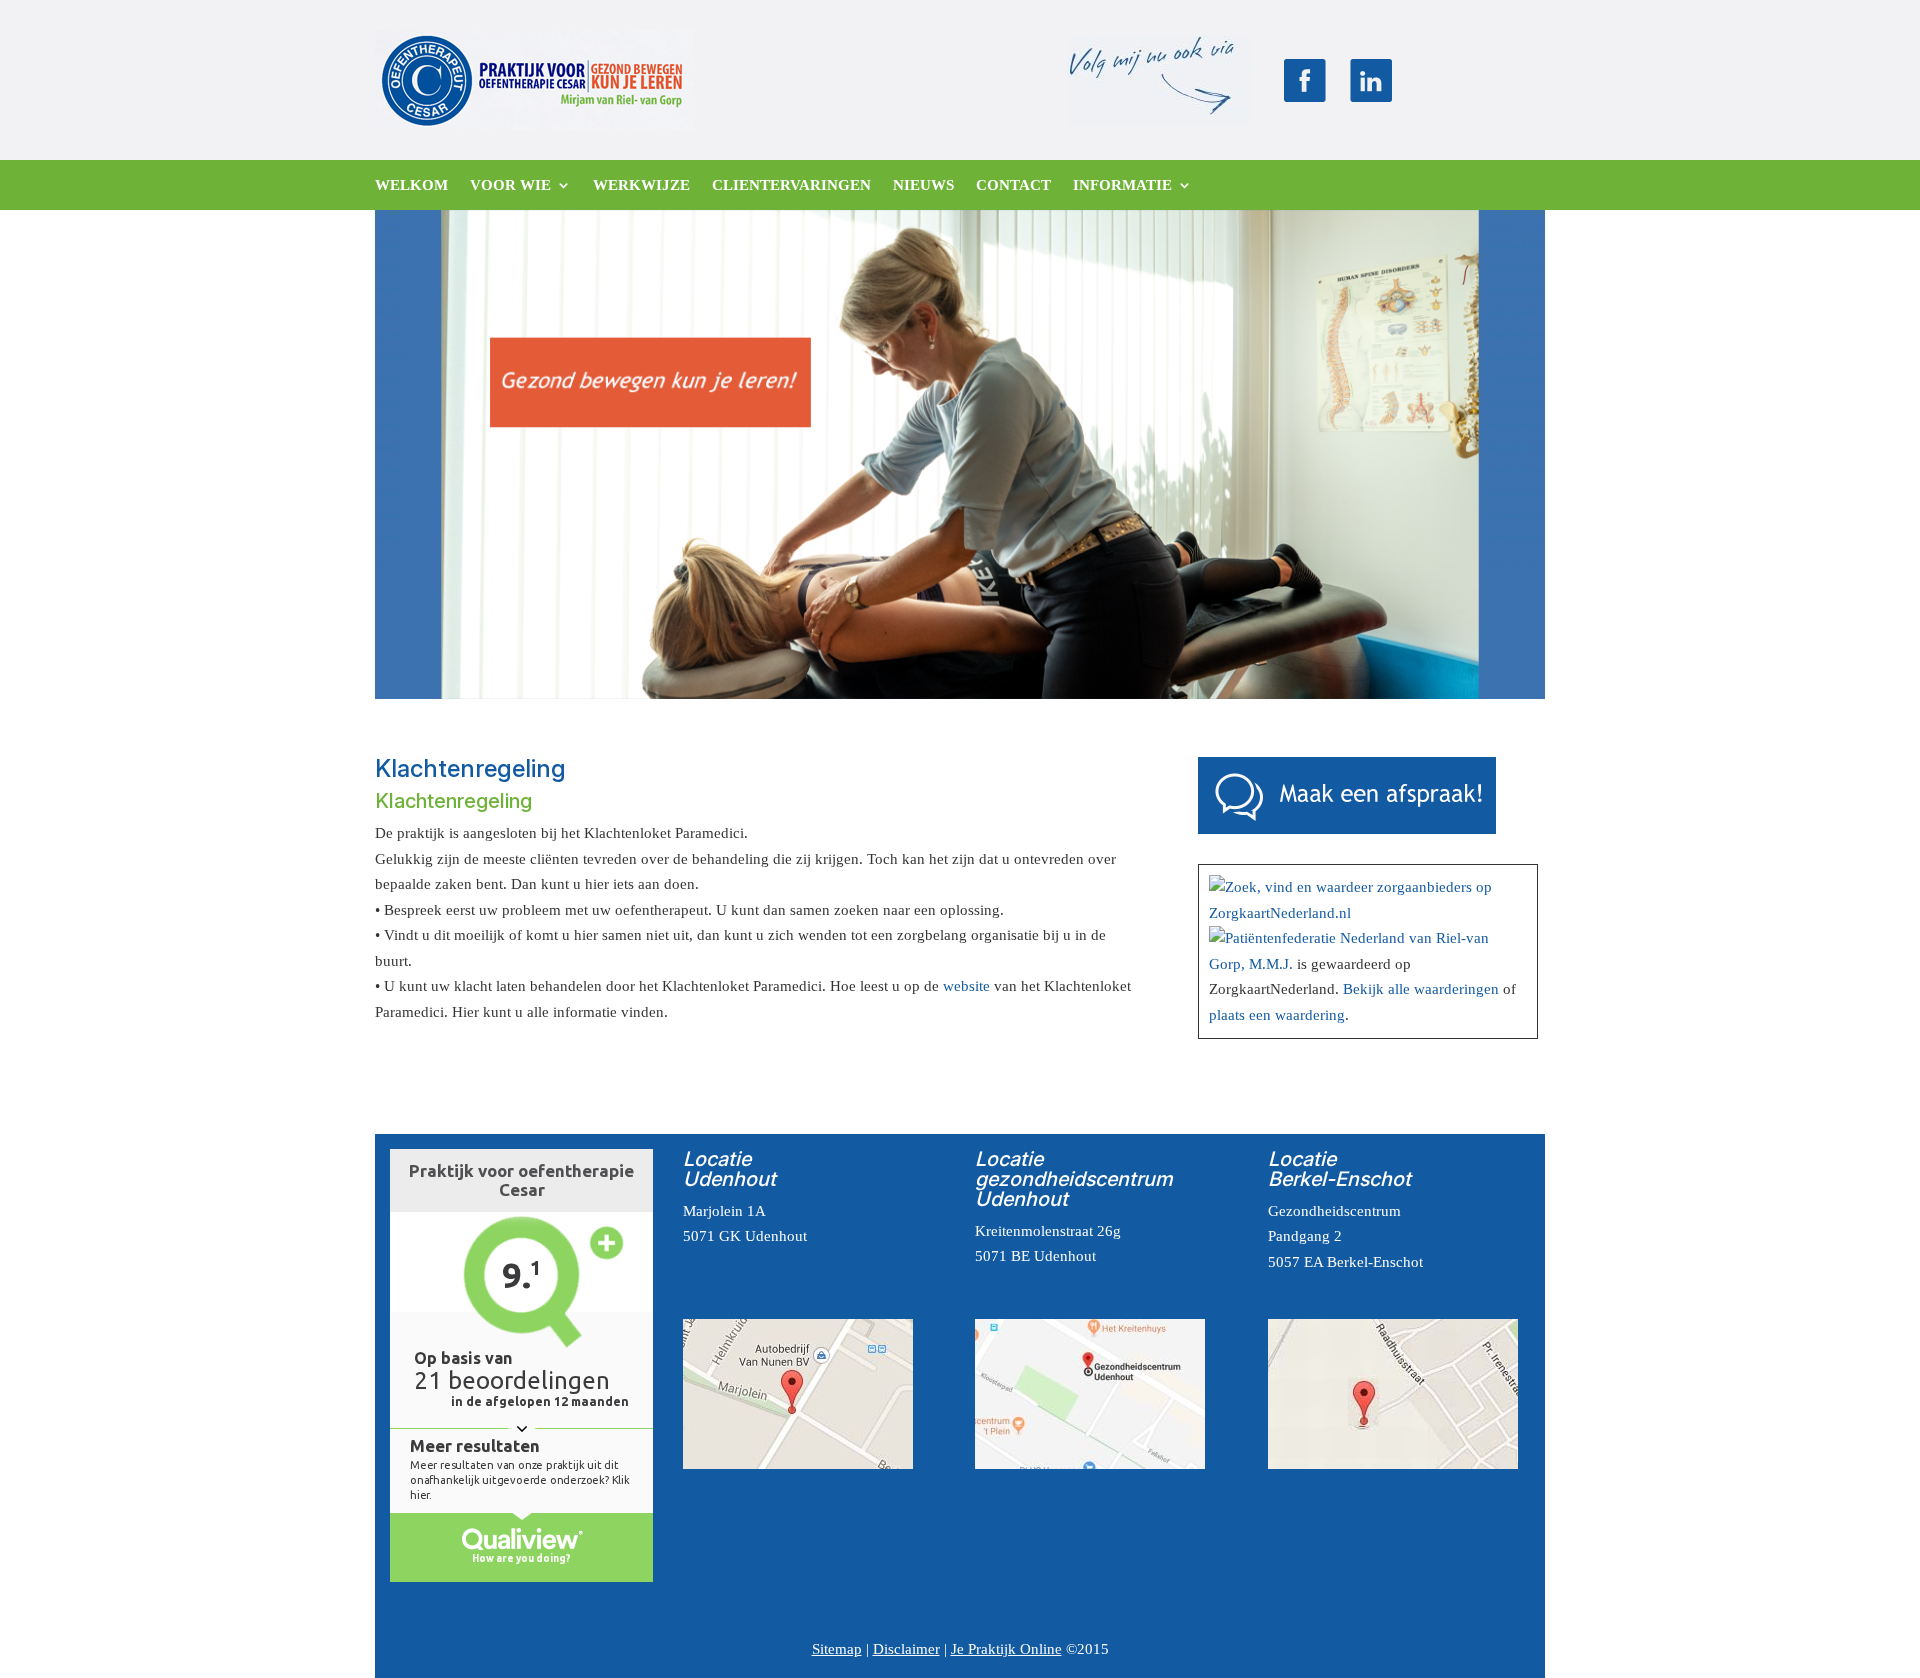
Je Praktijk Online (1006, 1649)
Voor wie (510, 185)
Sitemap (837, 1649)
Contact (1013, 185)
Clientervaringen (791, 185)
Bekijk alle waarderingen (1421, 989)
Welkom (411, 185)
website (966, 986)
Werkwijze (641, 185)
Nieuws (923, 185)
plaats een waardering (1277, 1015)
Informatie (1122, 185)
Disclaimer (906, 1649)
